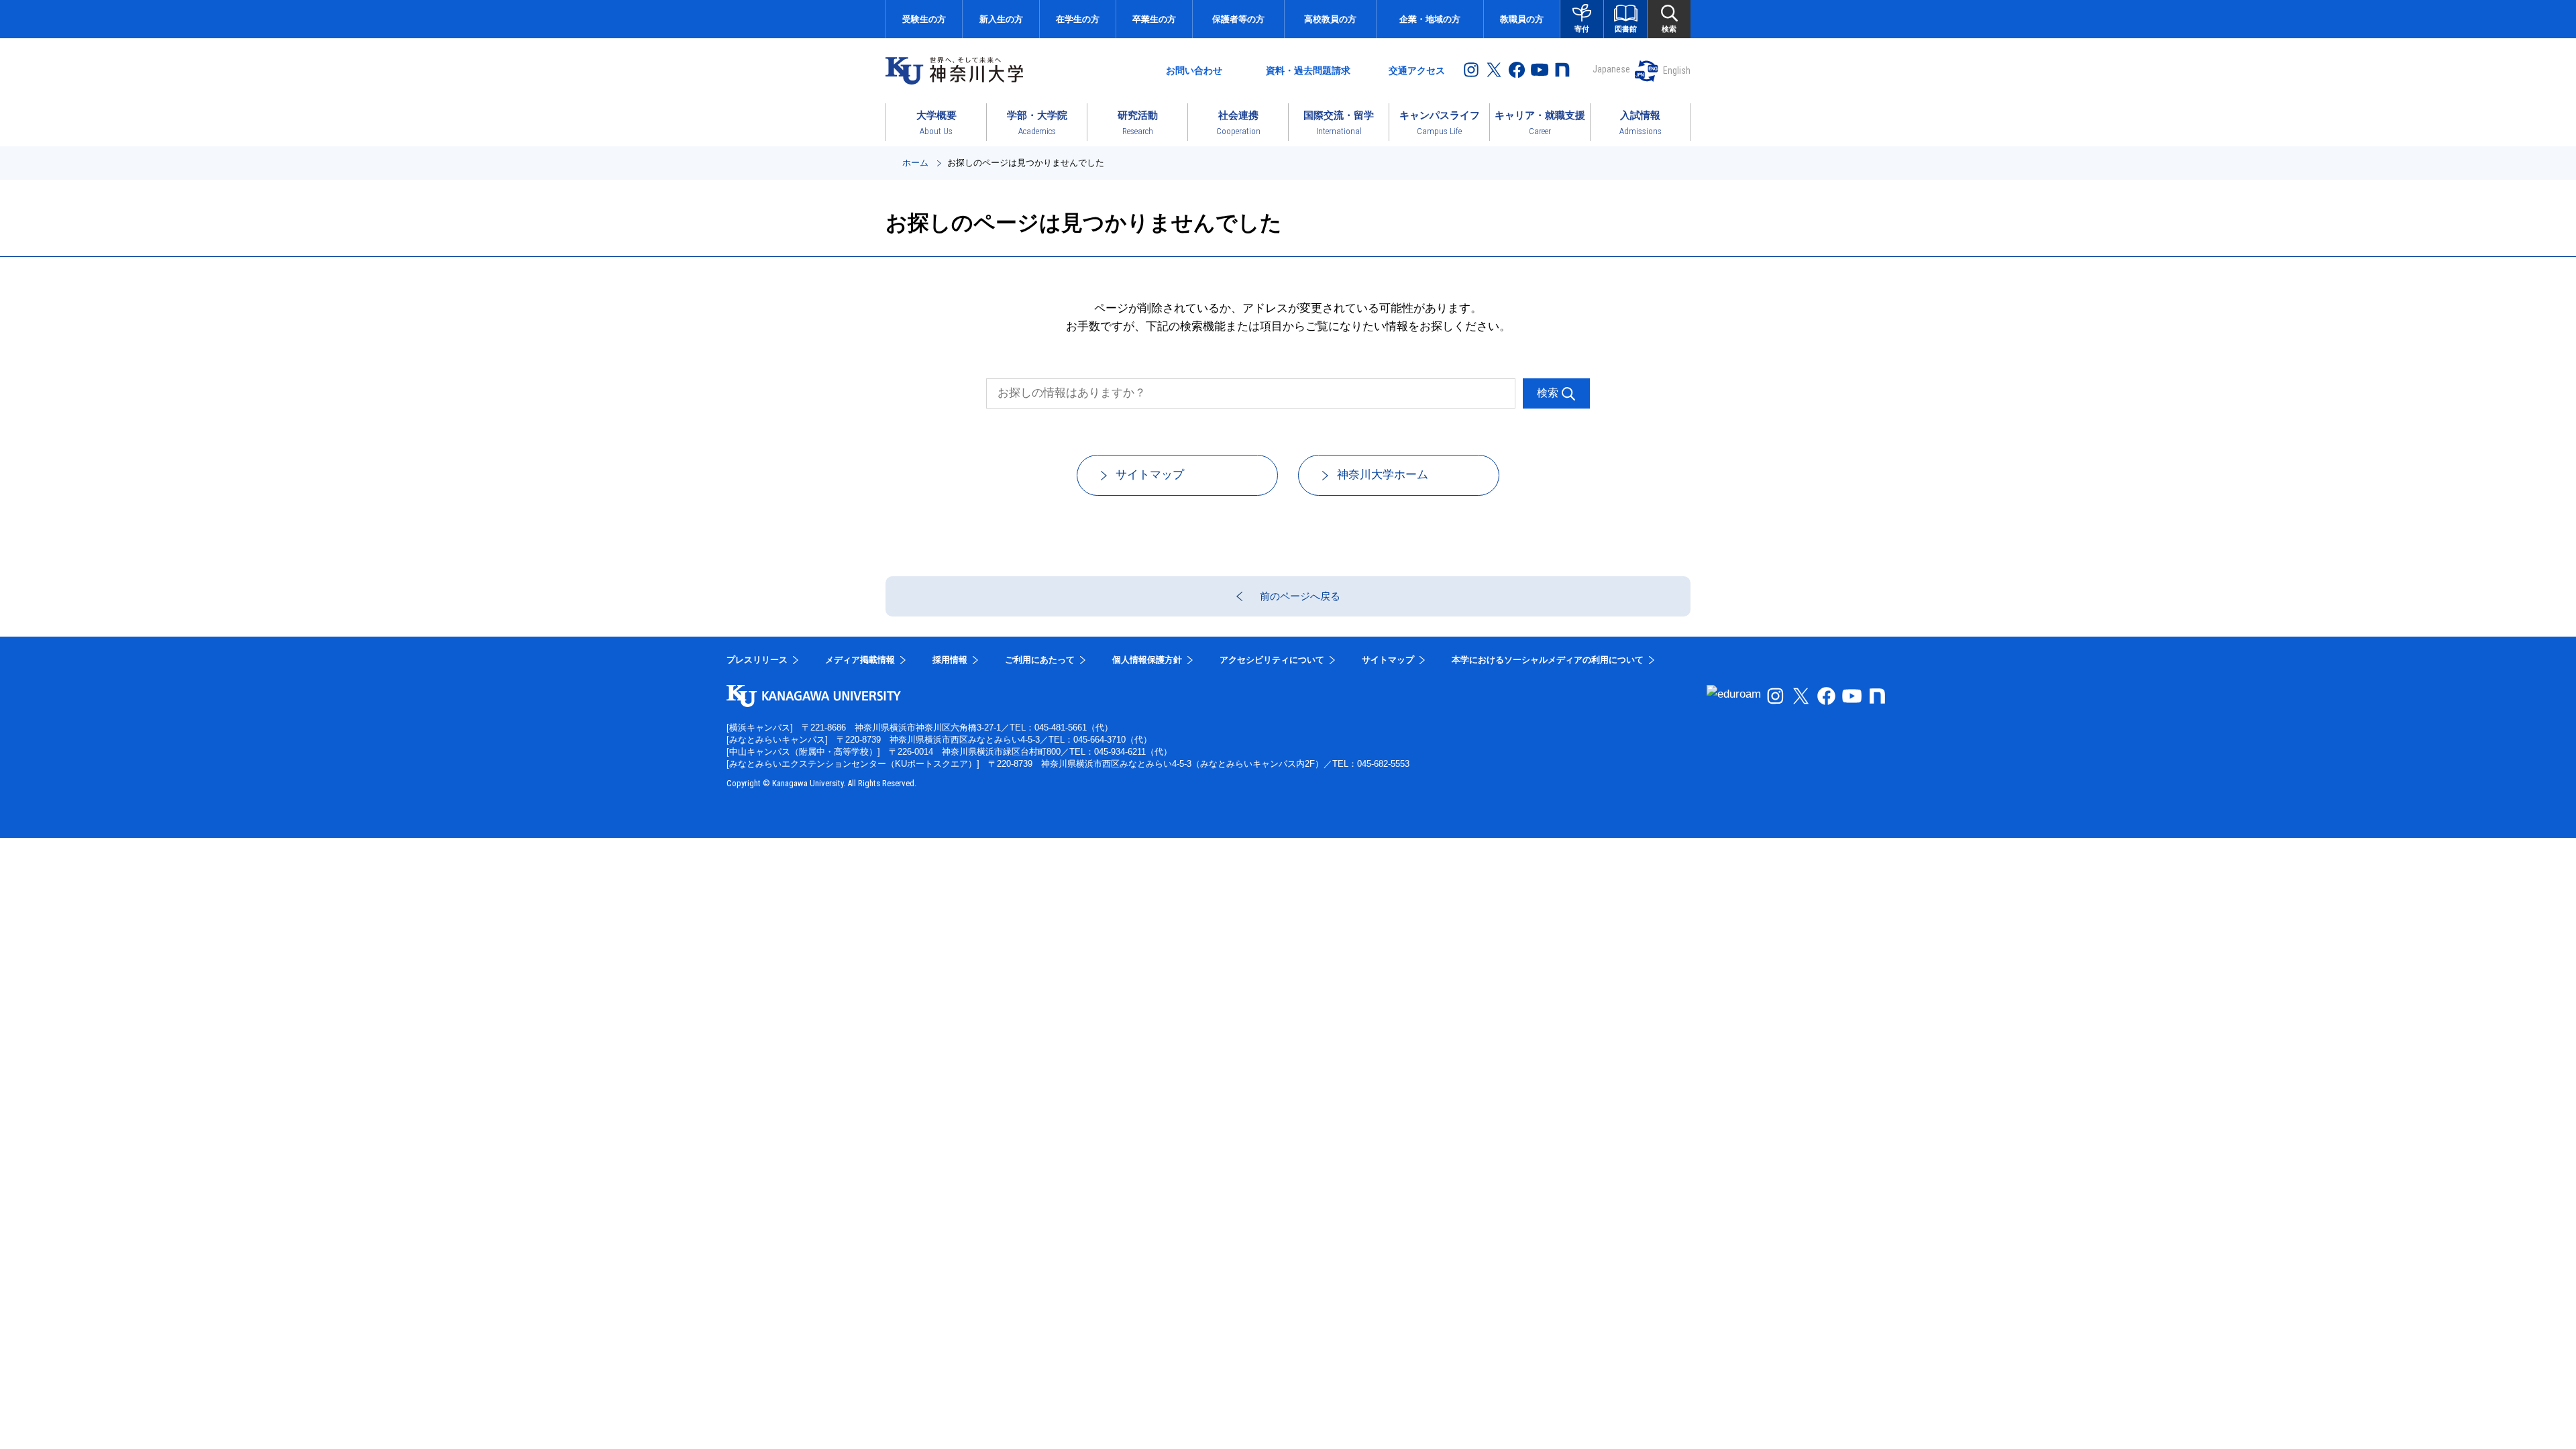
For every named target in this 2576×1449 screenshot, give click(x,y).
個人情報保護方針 (1147, 660)
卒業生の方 (1154, 19)
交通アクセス (1417, 70)
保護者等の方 (1238, 19)
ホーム (915, 163)
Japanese (1611, 69)
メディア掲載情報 (860, 660)
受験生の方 (924, 19)
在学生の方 (1078, 19)
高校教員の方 (1330, 19)
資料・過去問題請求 (1308, 70)
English (1677, 70)
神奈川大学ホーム (1383, 475)
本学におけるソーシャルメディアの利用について (1548, 660)
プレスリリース (757, 660)
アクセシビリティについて (1272, 660)
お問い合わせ (1194, 70)
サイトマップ (1150, 475)
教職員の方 (1522, 19)
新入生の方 (1001, 19)
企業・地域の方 (1430, 19)
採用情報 (950, 660)
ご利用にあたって (1040, 660)
